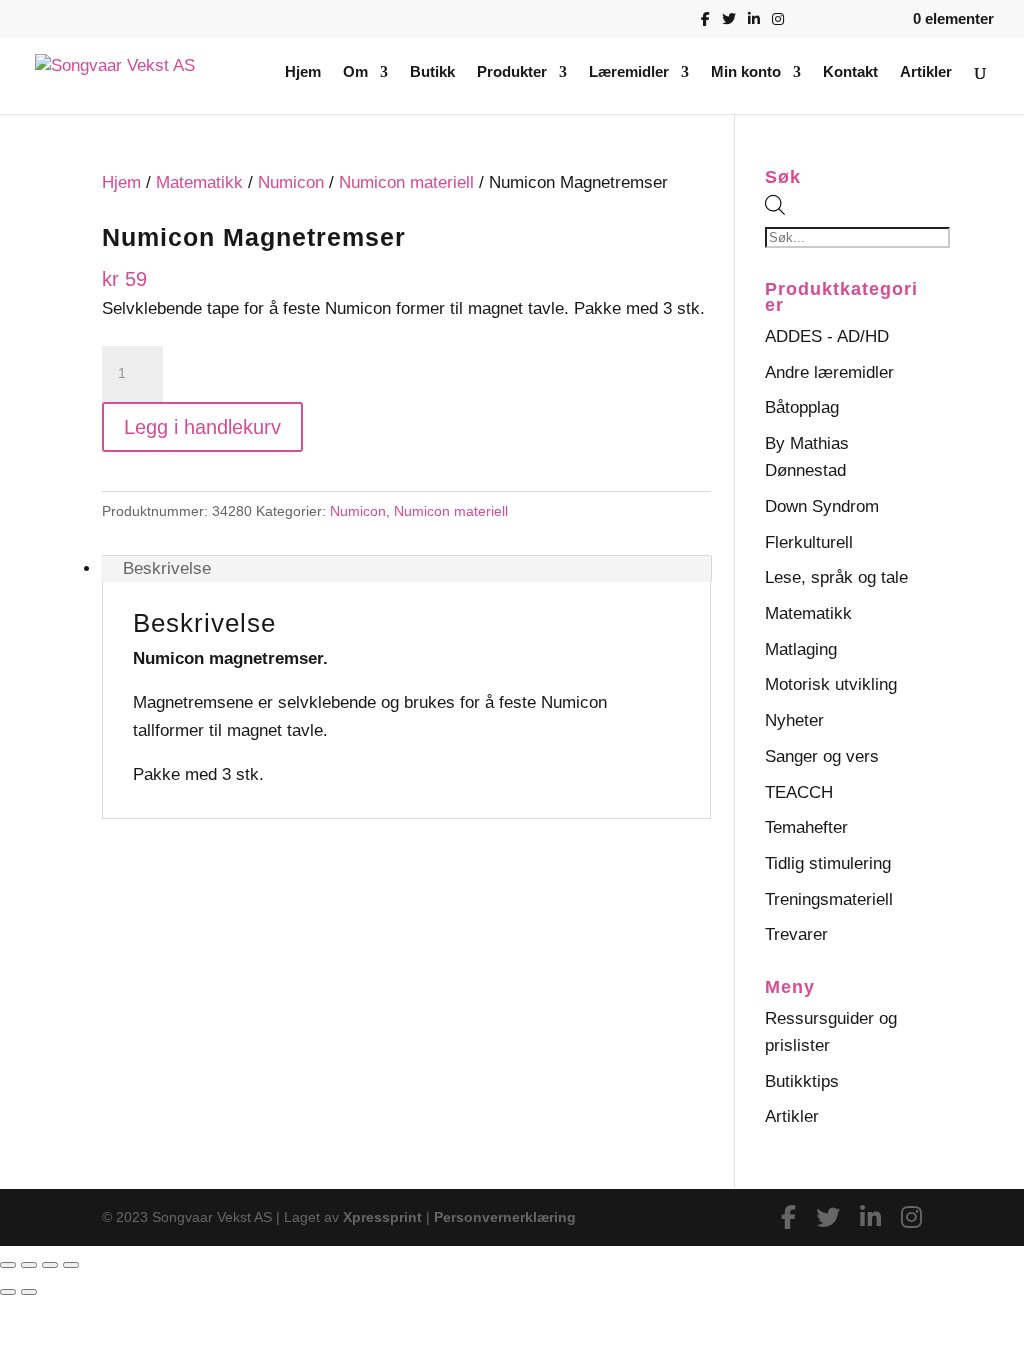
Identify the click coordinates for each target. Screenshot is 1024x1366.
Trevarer (796, 934)
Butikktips (802, 1081)
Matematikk (199, 182)
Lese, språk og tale (836, 577)
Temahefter (806, 827)
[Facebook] (705, 24)
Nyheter (794, 720)
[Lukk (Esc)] (71, 1265)
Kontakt (850, 72)
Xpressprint (382, 1217)
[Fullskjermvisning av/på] (29, 1265)
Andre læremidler (829, 372)
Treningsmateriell (829, 899)
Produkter (512, 72)
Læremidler (629, 72)
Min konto (746, 72)
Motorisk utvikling (831, 684)
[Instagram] (778, 24)
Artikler (926, 72)
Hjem (303, 72)
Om (355, 72)
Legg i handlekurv (202, 427)
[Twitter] (729, 24)
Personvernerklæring (505, 1217)
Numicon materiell (406, 182)
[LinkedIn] (754, 24)
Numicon (291, 182)
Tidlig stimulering (828, 863)
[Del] (50, 1265)
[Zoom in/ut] (8, 1265)
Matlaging (801, 649)
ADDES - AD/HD (827, 336)
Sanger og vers (822, 756)
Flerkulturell (809, 542)
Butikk (432, 72)
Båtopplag (802, 407)
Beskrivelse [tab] (167, 568)
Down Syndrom (822, 506)
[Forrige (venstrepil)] (8, 1292)
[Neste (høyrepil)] (29, 1292)
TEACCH (799, 792)
